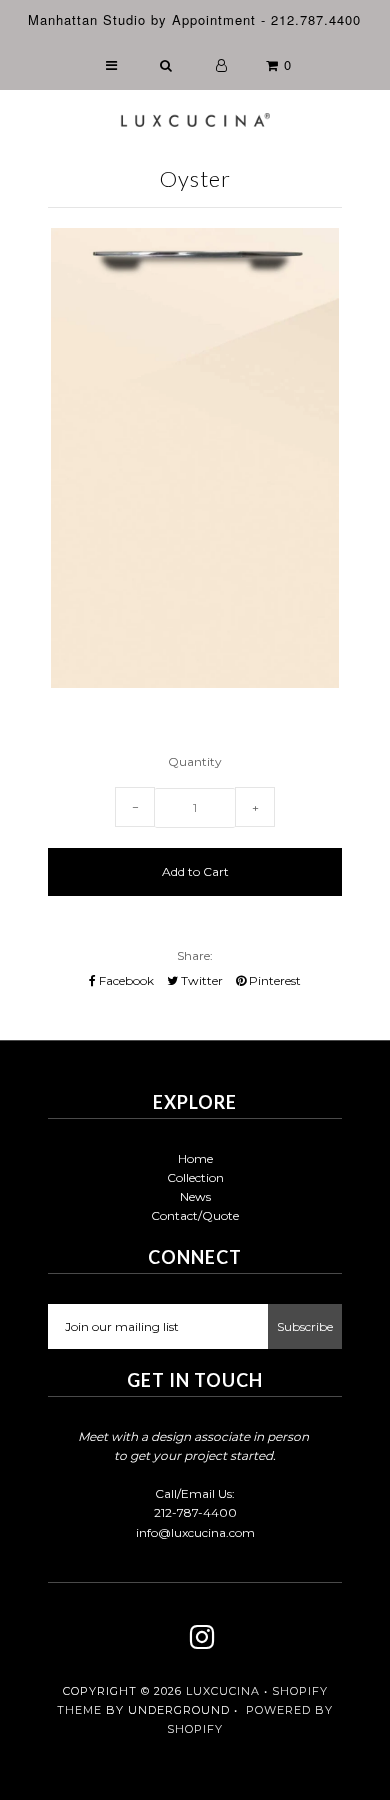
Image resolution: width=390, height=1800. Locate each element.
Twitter (200, 980)
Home (195, 1158)
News (195, 1196)
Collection (195, 1177)
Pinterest (273, 980)
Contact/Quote (195, 1215)
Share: (195, 955)
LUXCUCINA (223, 1691)
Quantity (195, 761)
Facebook (125, 980)
